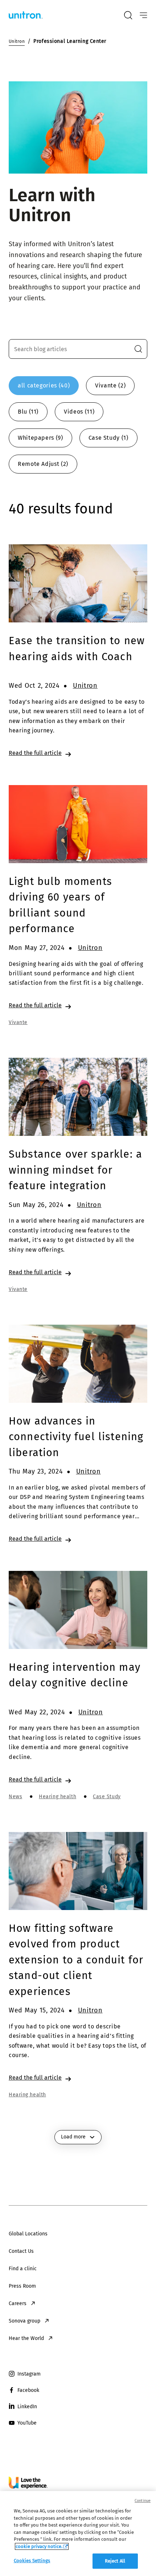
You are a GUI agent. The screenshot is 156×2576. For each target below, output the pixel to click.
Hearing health (58, 1797)
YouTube (27, 2423)
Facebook (28, 2390)
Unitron (85, 686)
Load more (73, 2137)
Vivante (18, 1022)
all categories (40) (44, 385)
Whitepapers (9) (40, 438)
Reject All (115, 2561)
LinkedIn (27, 2407)
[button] (138, 349)
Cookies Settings (32, 2561)
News (15, 1797)
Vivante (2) (110, 385)
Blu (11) (28, 412)
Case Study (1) (108, 438)
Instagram (29, 2374)
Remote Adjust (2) (43, 464)
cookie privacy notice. (39, 2546)
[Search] (128, 15)
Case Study (107, 1797)
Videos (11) (79, 412)
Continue (143, 2501)
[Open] (143, 15)
